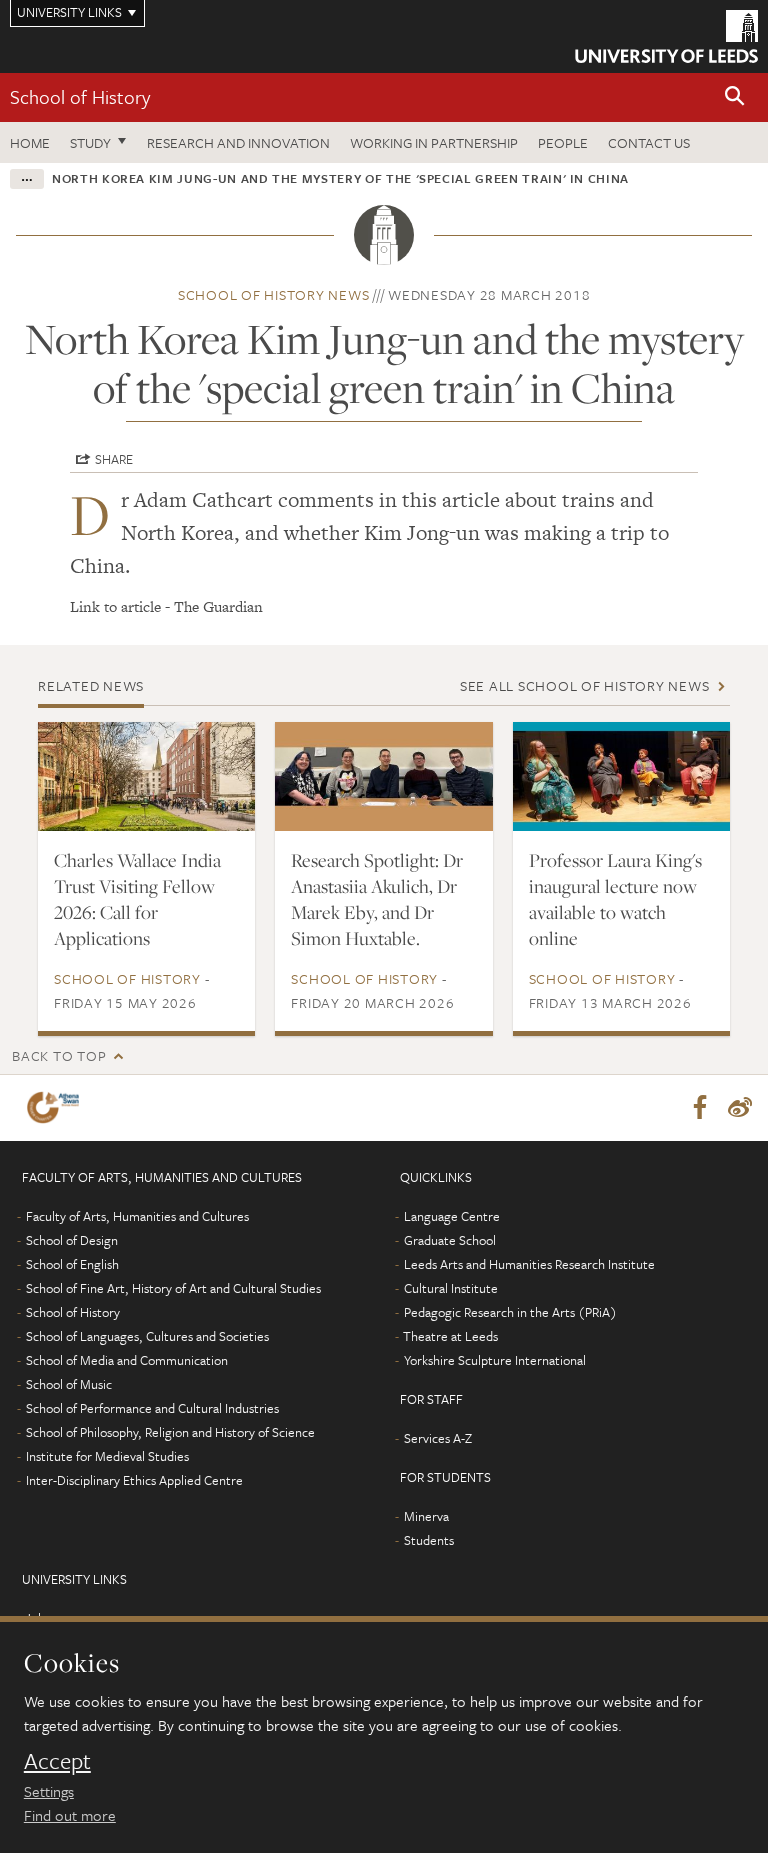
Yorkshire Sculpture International (495, 1360)
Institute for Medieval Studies (107, 1456)
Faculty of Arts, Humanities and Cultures (137, 1216)
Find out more (70, 1815)
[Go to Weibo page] (740, 1108)
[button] (735, 97)
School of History (80, 96)
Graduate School (450, 1240)
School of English (72, 1264)
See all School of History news (585, 685)
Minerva (426, 1516)
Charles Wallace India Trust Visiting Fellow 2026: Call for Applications (137, 899)
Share (114, 459)
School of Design (72, 1240)
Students (429, 1540)
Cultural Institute (451, 1288)
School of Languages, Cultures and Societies (147, 1336)
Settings (49, 1791)
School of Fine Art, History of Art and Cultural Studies (173, 1288)
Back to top (59, 1055)
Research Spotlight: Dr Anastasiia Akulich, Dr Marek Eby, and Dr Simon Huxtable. (377, 899)
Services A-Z (438, 1438)
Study (90, 142)
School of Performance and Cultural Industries (152, 1408)
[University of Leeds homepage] (666, 36)
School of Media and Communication (127, 1360)
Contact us (649, 142)
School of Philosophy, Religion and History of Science (170, 1432)
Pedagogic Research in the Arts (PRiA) (510, 1312)
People (563, 142)
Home (30, 142)
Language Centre (452, 1216)
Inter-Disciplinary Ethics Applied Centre (134, 1480)
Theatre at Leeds (450, 1336)
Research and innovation (238, 142)
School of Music (69, 1384)
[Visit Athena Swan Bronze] (57, 1107)
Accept (57, 1761)
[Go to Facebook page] (700, 1108)
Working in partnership (434, 142)
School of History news (274, 294)
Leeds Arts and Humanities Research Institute (529, 1264)
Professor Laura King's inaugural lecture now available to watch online (615, 899)
